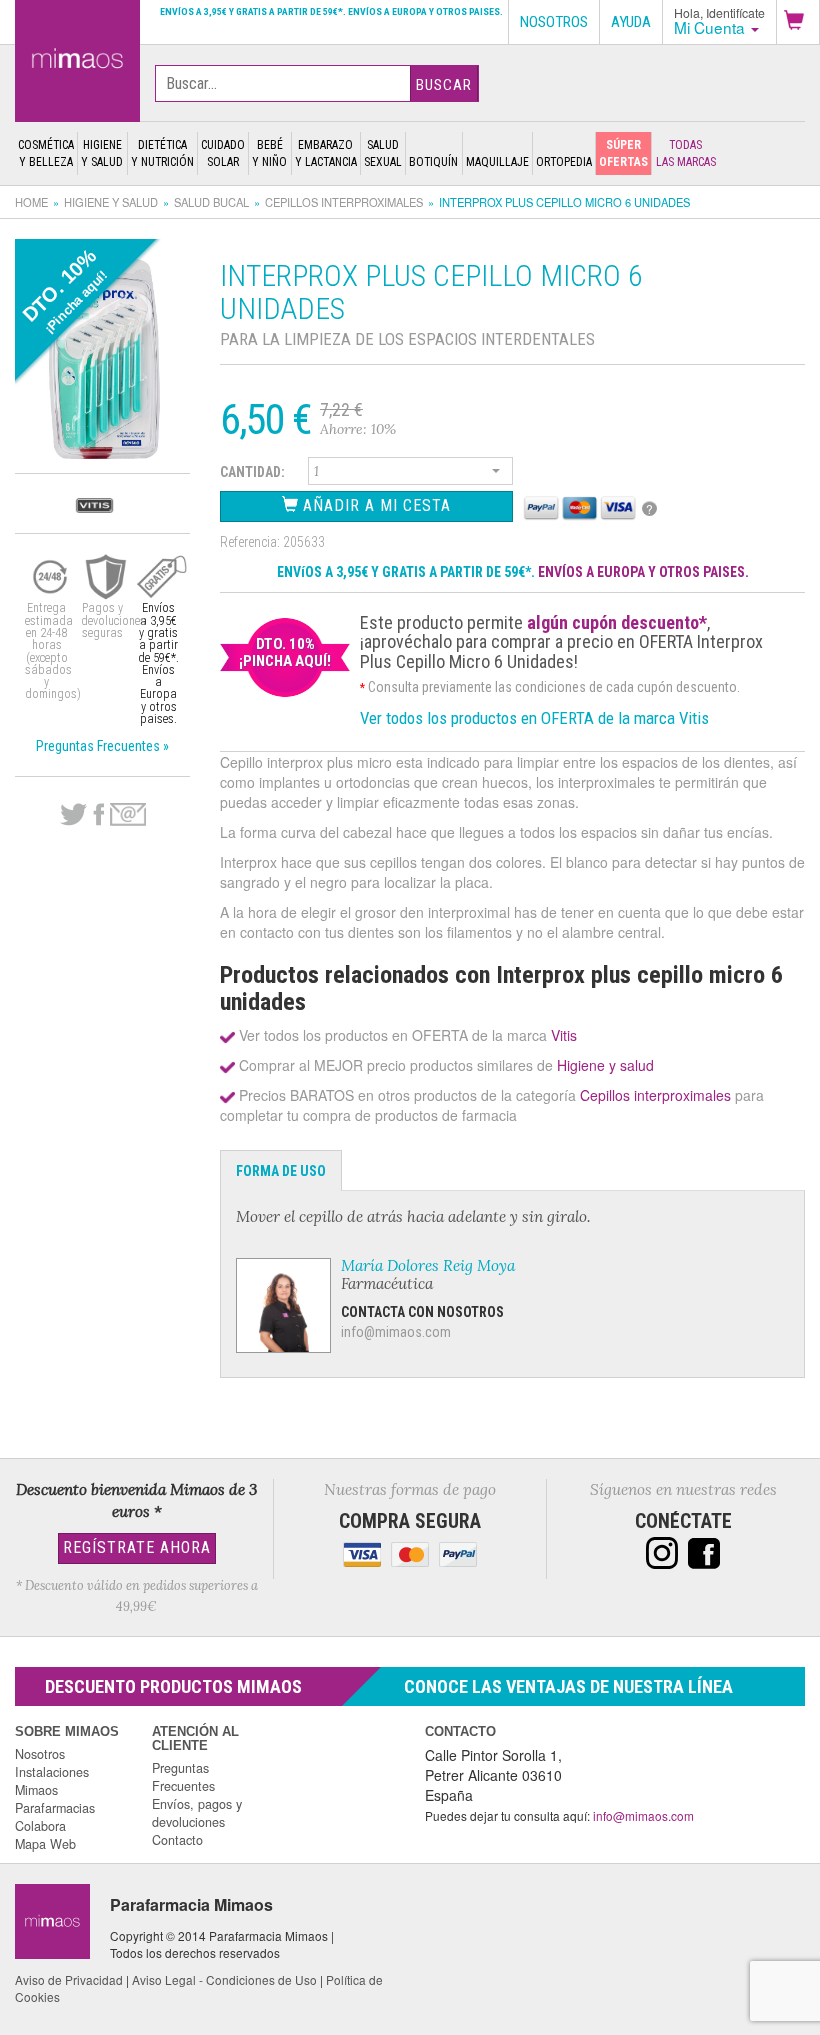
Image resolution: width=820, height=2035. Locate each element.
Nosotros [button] (554, 22)
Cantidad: (252, 472)
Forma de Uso (281, 1171)
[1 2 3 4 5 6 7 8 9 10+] (410, 474)
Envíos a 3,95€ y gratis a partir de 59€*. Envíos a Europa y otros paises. (331, 11)
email (128, 814)
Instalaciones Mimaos (52, 1781)
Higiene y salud (111, 202)
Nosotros (40, 1754)
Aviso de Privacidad (69, 1979)
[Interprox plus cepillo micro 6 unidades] (77, 57)
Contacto (177, 1840)
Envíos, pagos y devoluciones (197, 1813)
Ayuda (631, 22)
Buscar (444, 85)
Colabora (40, 1826)
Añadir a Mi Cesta (374, 505)
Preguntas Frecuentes (183, 1777)
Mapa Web (45, 1844)
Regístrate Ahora (137, 1547)
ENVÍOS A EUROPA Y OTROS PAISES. (643, 572)
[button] (798, 22)
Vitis (564, 1035)
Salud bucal (211, 202)
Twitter (73, 815)
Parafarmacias (55, 1808)
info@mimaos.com (396, 1332)
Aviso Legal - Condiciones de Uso (224, 1979)
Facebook (98, 815)
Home (31, 202)
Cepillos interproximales (344, 202)
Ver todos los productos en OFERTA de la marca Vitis (534, 718)
